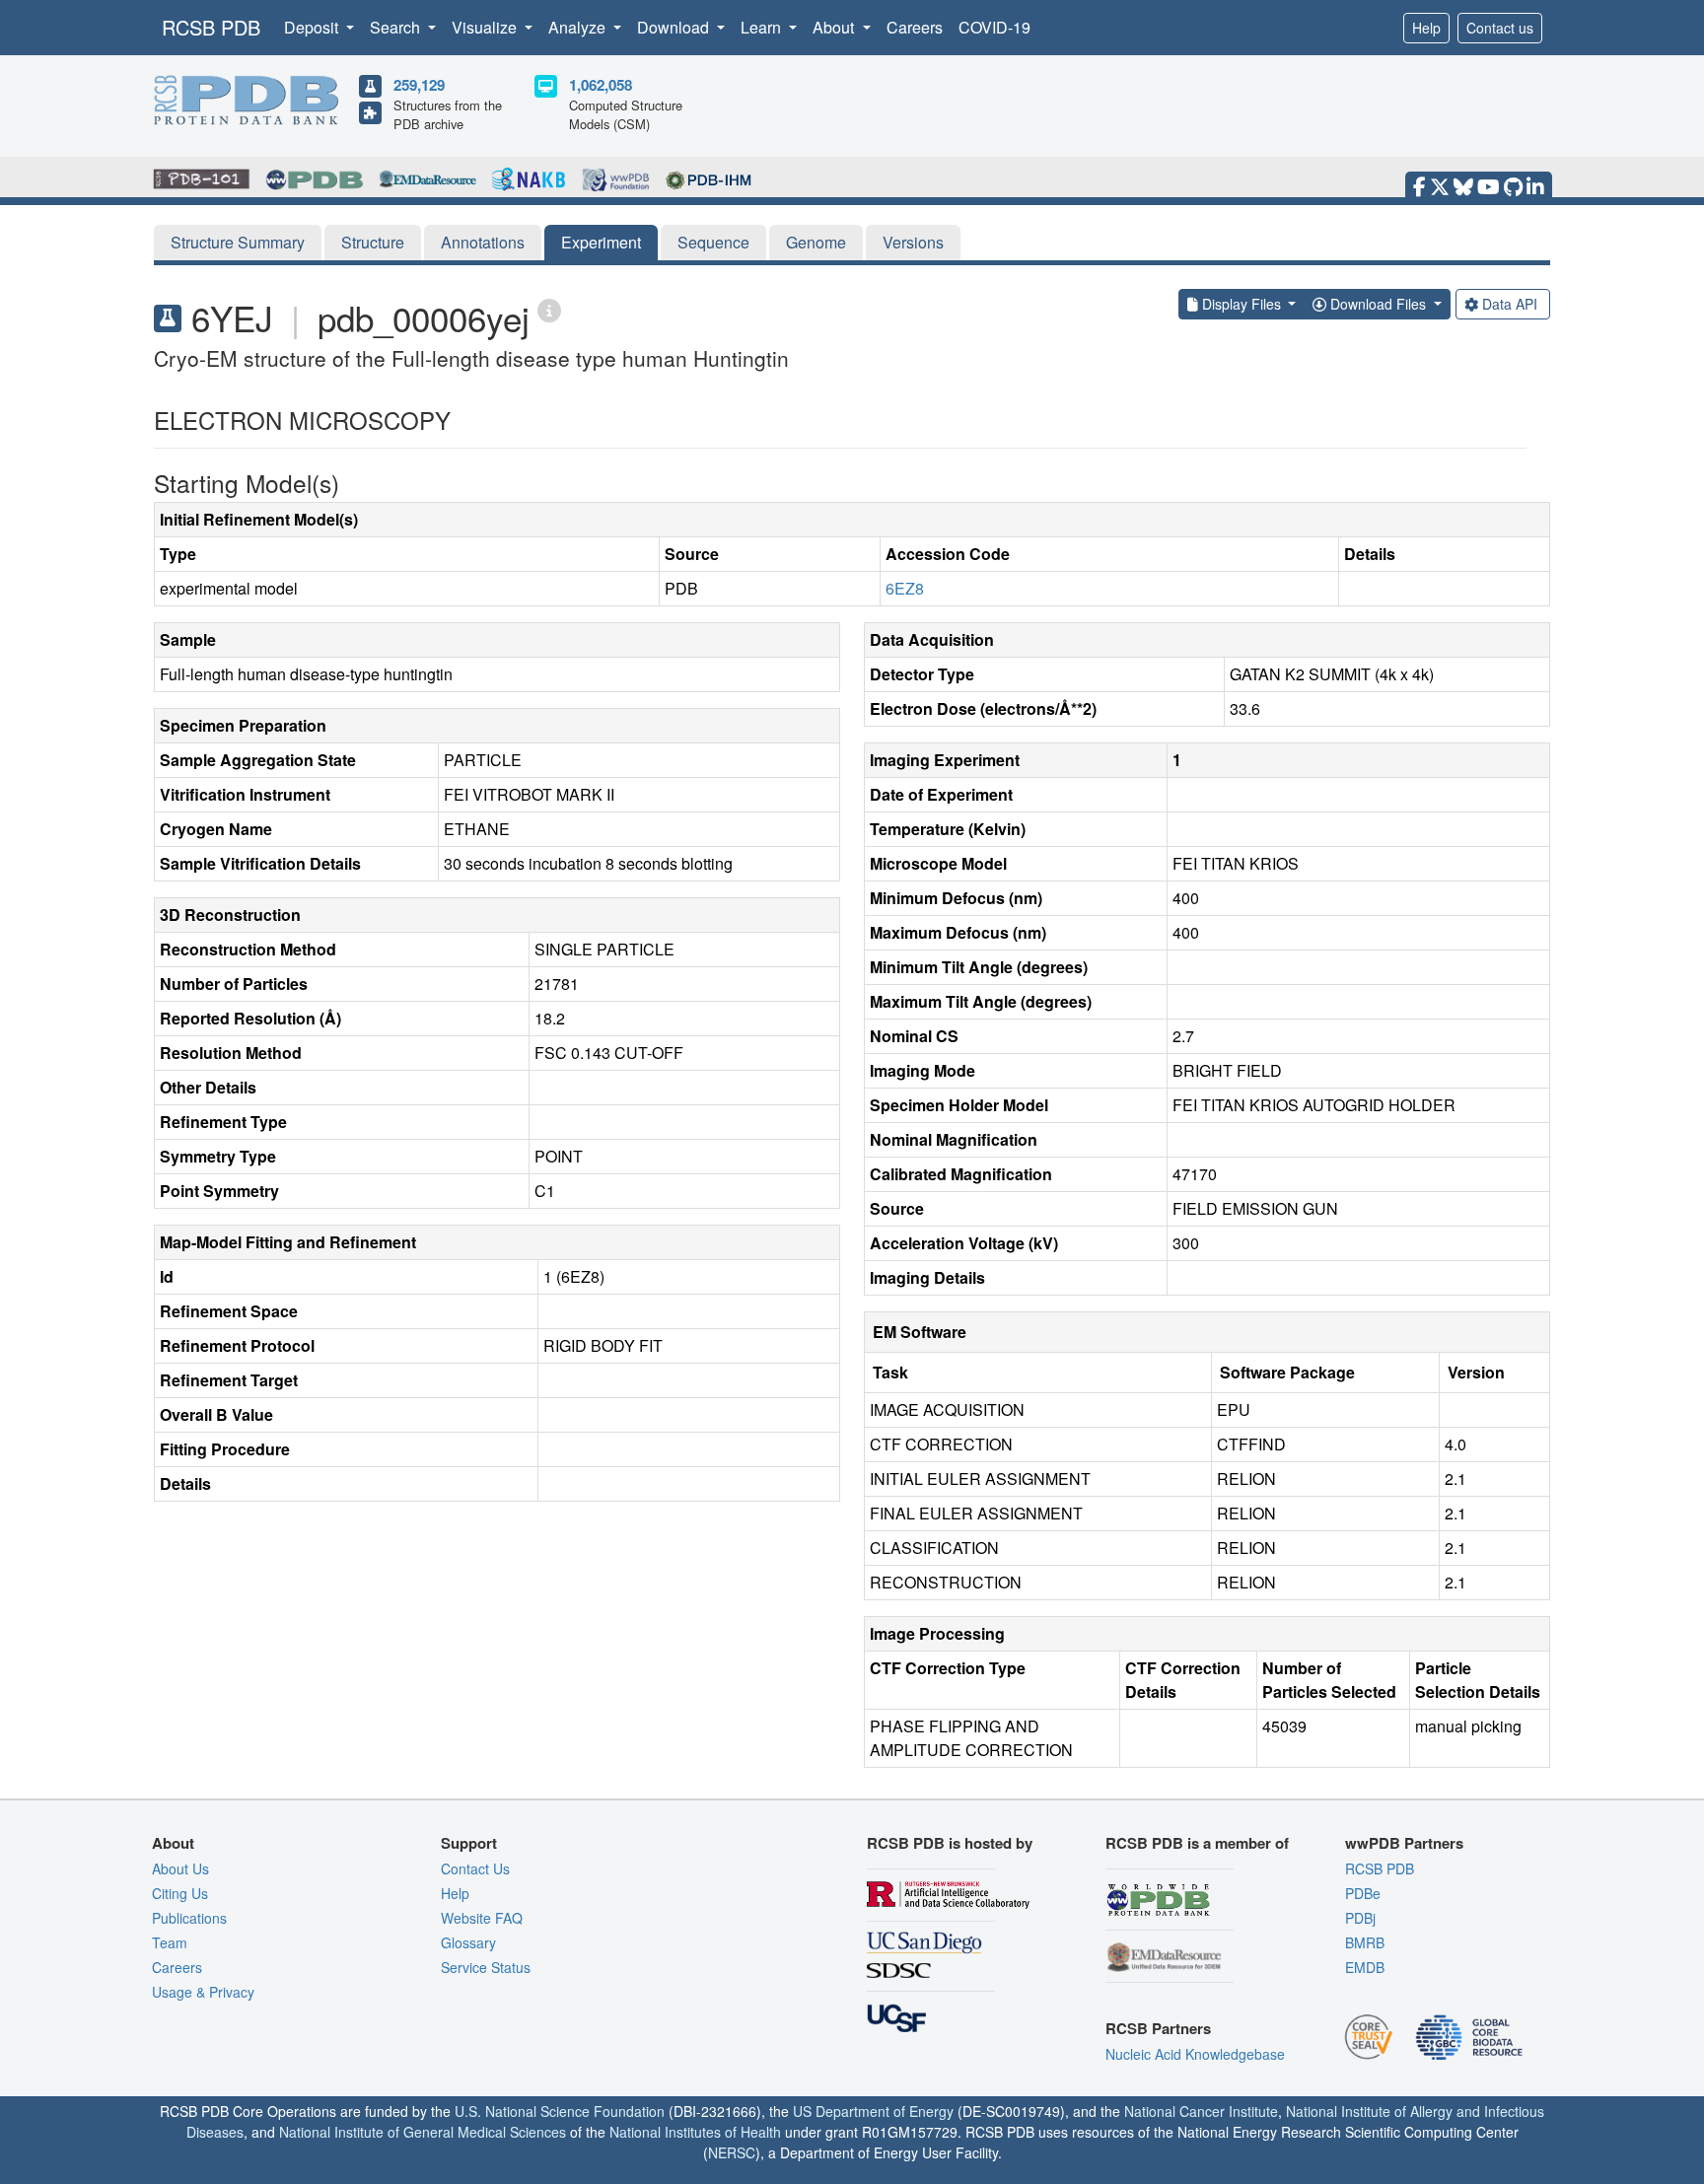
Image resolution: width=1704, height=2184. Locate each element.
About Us (180, 1868)
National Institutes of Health (695, 2132)
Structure (373, 242)
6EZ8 (905, 588)
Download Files (1378, 304)
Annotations (483, 242)
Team (170, 1942)
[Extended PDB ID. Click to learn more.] (549, 309)
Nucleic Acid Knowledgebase (1195, 2054)
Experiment (601, 242)
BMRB (1365, 1942)
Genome (816, 242)
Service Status (486, 1967)
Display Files (1242, 304)
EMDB (1365, 1967)
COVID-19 (994, 27)
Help (1426, 28)
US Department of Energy (873, 2111)
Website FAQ (482, 1918)
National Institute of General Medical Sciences (423, 2132)
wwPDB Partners (1404, 1843)
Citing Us (180, 1893)
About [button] (835, 27)
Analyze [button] (579, 27)
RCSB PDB (211, 27)
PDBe (1363, 1893)
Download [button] (675, 27)
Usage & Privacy (203, 1992)
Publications (189, 1918)
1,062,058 (601, 85)
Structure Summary (238, 242)
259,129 (419, 85)
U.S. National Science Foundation (560, 2111)
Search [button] (397, 27)
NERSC (732, 2152)
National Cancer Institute (1201, 2111)
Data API (1510, 304)
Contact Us (475, 1868)
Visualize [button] (486, 27)
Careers (915, 27)
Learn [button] (763, 27)
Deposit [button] (313, 27)
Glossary (468, 1942)
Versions (913, 242)
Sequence (713, 242)
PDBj (1360, 1918)
